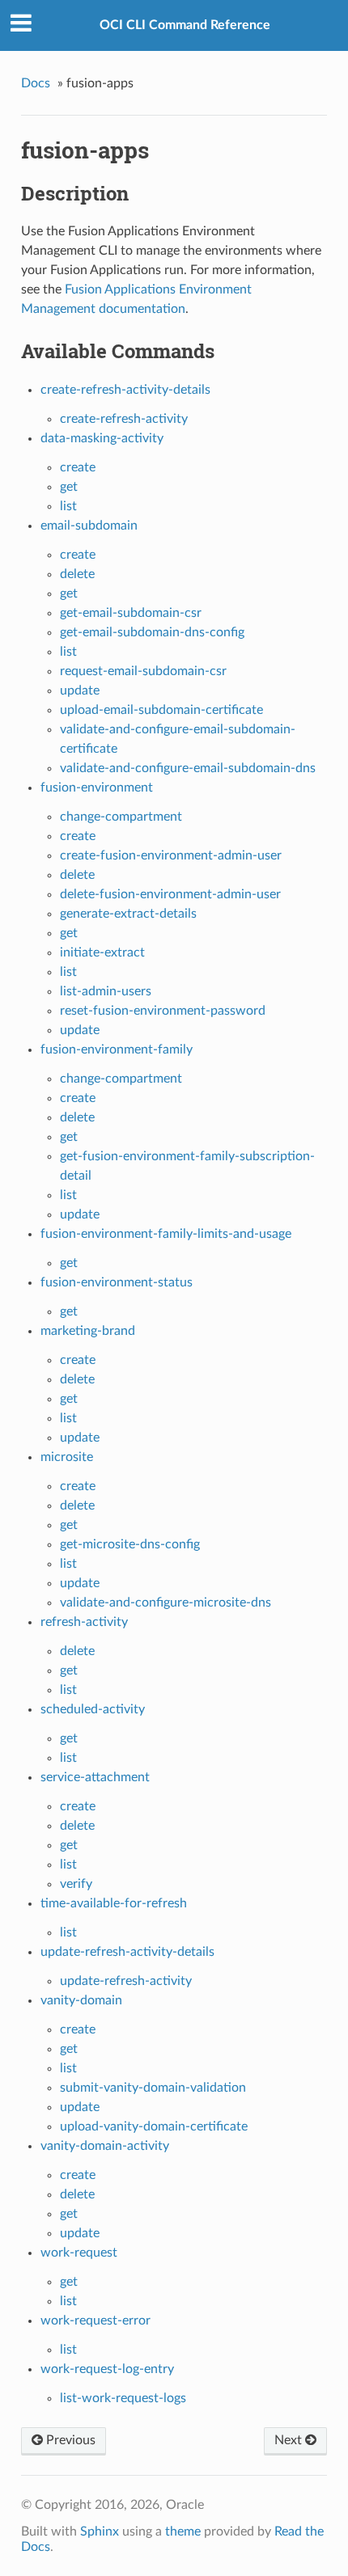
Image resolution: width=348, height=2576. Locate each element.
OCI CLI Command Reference (185, 25)
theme (183, 2532)
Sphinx (100, 2532)
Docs (36, 83)
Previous (69, 2440)
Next (290, 2440)
